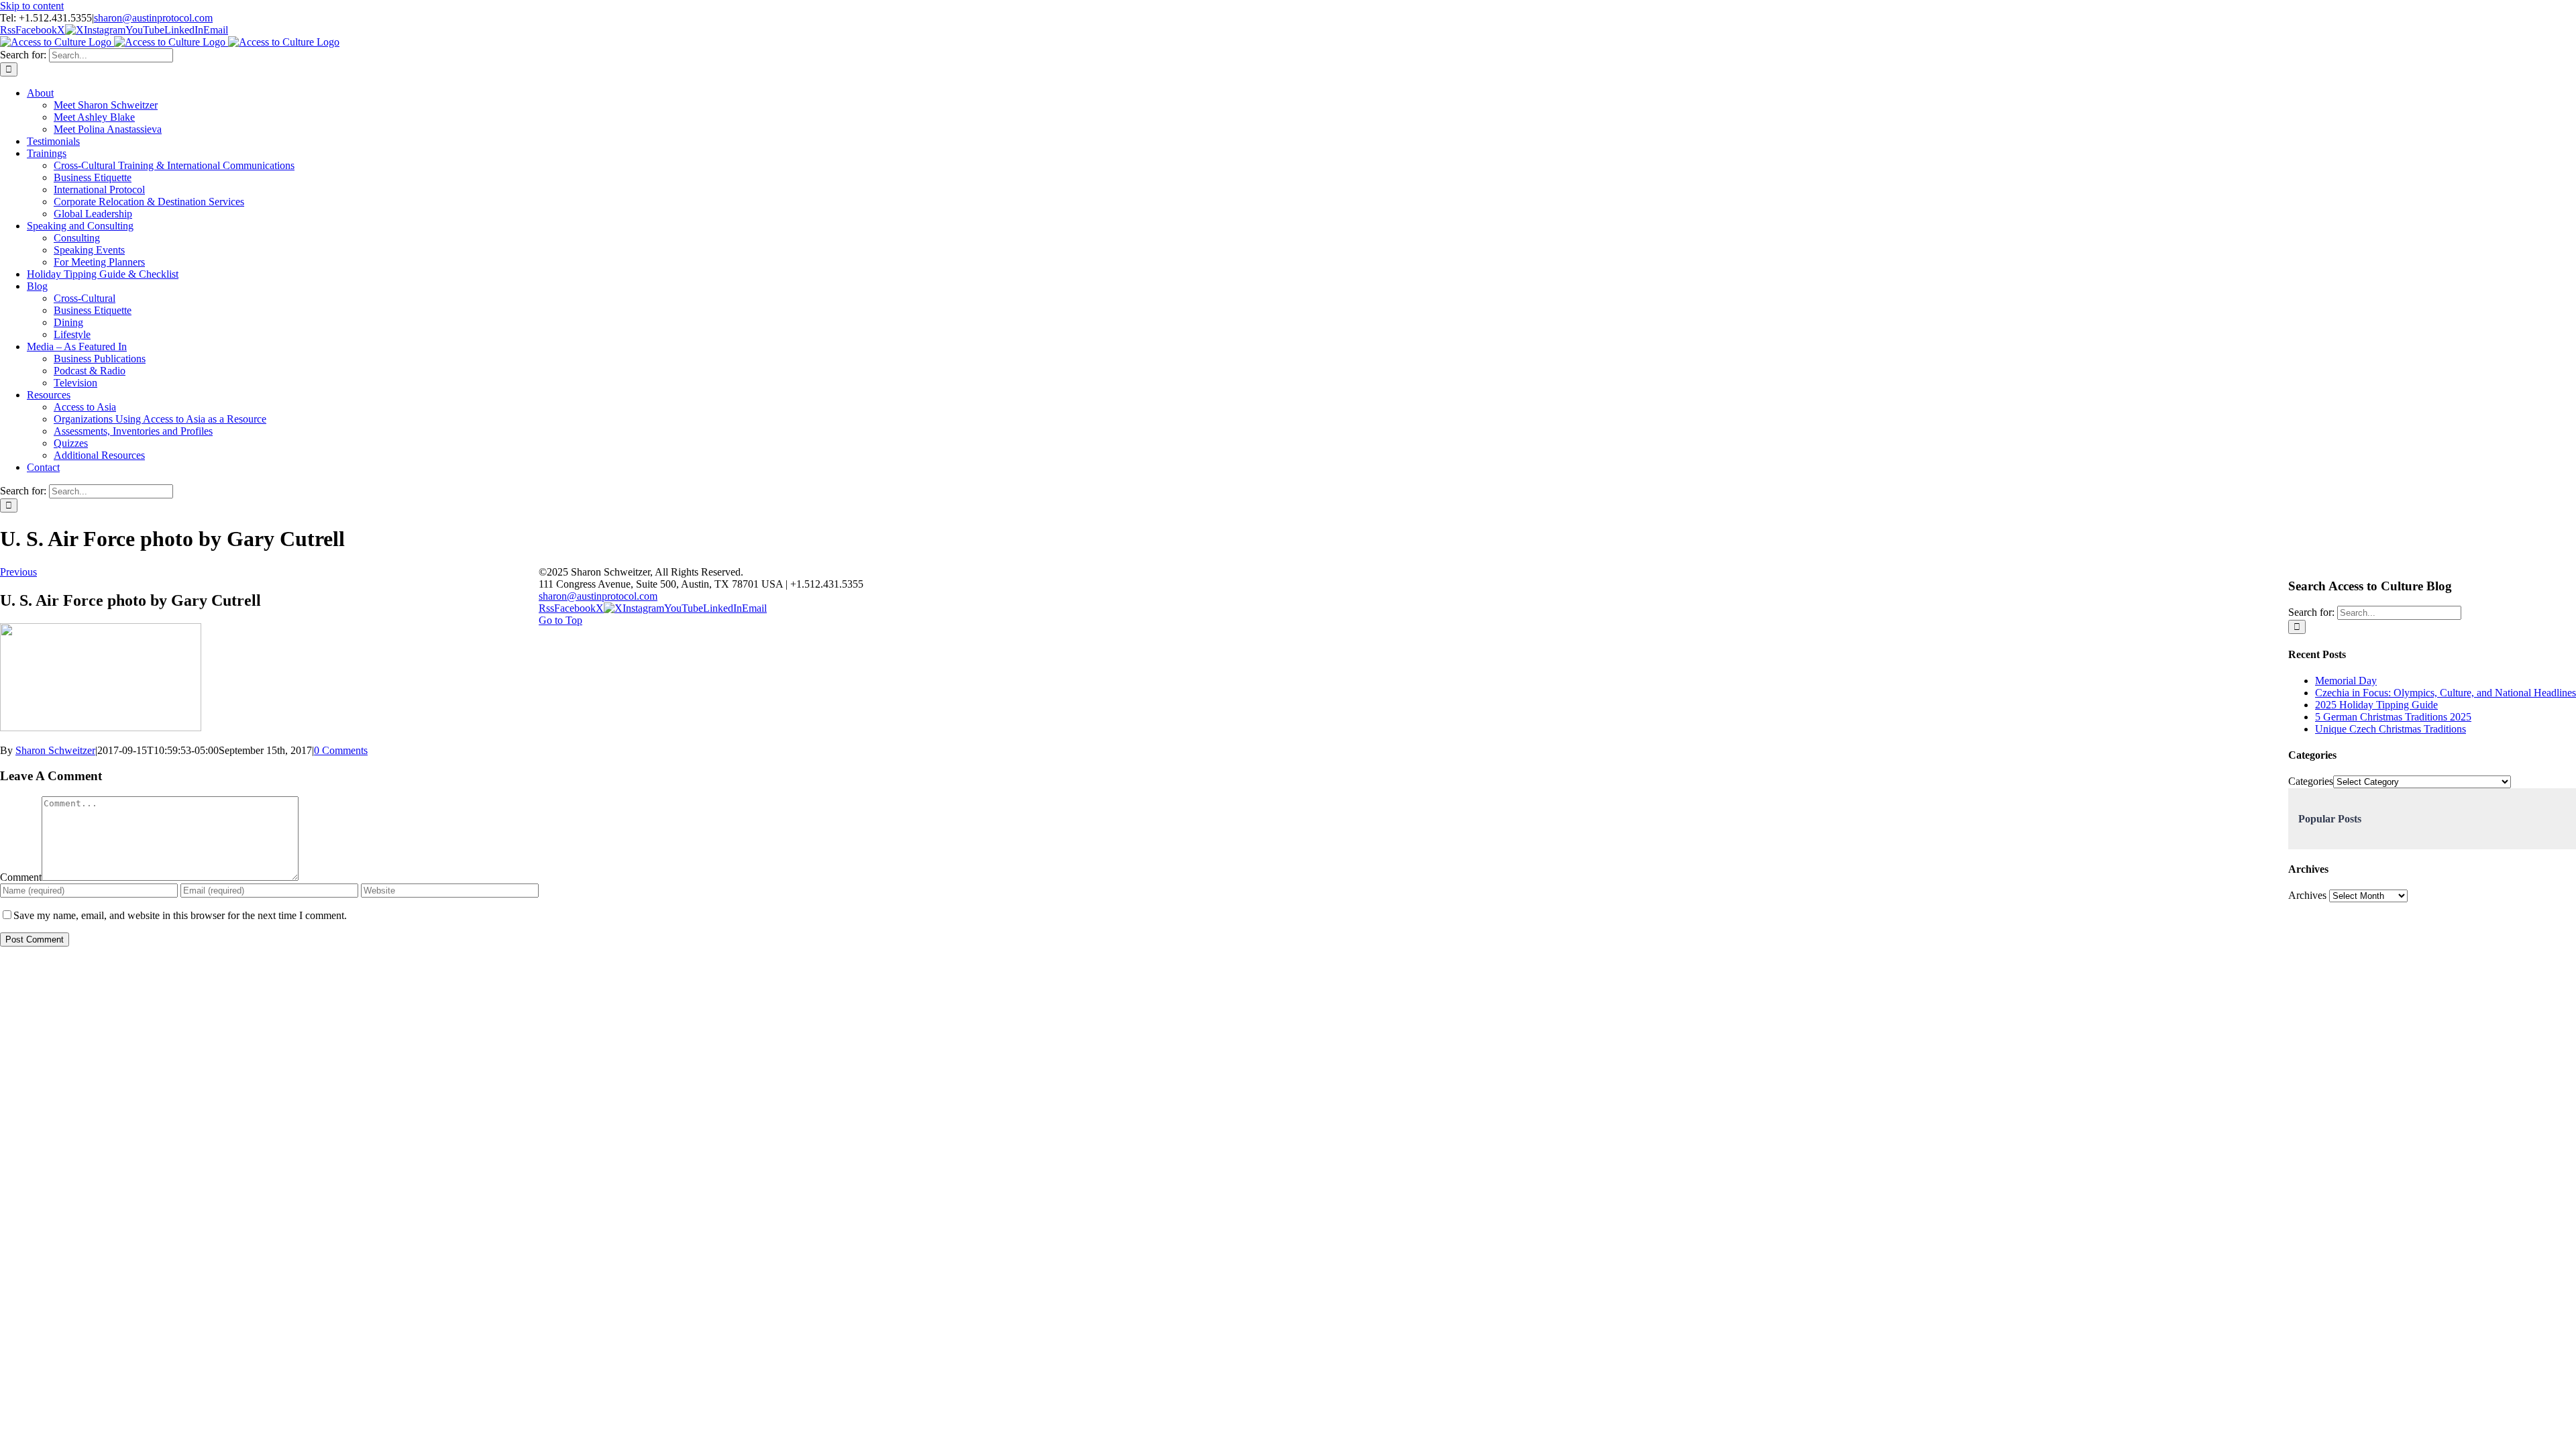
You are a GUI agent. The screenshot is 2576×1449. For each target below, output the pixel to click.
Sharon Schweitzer (55, 750)
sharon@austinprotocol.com (153, 18)
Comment (21, 877)
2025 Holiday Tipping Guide (2376, 705)
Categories (2311, 781)
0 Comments (341, 750)
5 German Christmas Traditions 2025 (2393, 717)
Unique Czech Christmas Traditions (2391, 729)
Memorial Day (2346, 681)
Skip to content (32, 6)
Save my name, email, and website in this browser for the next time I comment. (180, 915)
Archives (2307, 895)
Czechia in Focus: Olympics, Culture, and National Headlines (2446, 693)
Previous (18, 572)
